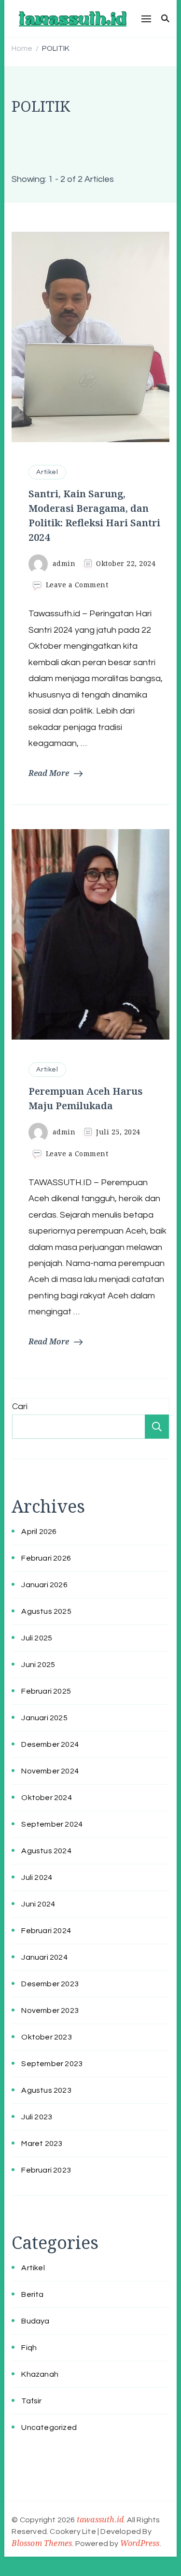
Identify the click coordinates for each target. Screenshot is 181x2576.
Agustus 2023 (46, 2090)
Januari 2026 (44, 1585)
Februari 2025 (46, 1691)
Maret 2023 (42, 2144)
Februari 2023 (46, 2170)
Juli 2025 (37, 1638)
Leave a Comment (77, 585)
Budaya (35, 2321)
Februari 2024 (46, 1931)
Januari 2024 (44, 1957)
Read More (49, 773)
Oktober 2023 (46, 2037)
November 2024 (50, 1771)
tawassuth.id (100, 2519)
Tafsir (31, 2401)
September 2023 (52, 2064)
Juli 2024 (37, 1877)
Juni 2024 (38, 1904)
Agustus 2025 (46, 1611)
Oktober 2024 (46, 1798)
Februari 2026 (46, 1558)
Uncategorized (49, 2427)
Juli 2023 (37, 2117)
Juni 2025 (38, 1665)
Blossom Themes (42, 2543)
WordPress (140, 2543)
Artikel (47, 472)
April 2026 (39, 1532)
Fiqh (29, 2348)
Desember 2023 (50, 1984)
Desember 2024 (50, 1744)
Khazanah (40, 2374)
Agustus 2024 (46, 1851)
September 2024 (52, 1824)
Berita (32, 2294)
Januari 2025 (44, 1718)
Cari (20, 1407)
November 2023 (50, 2010)
